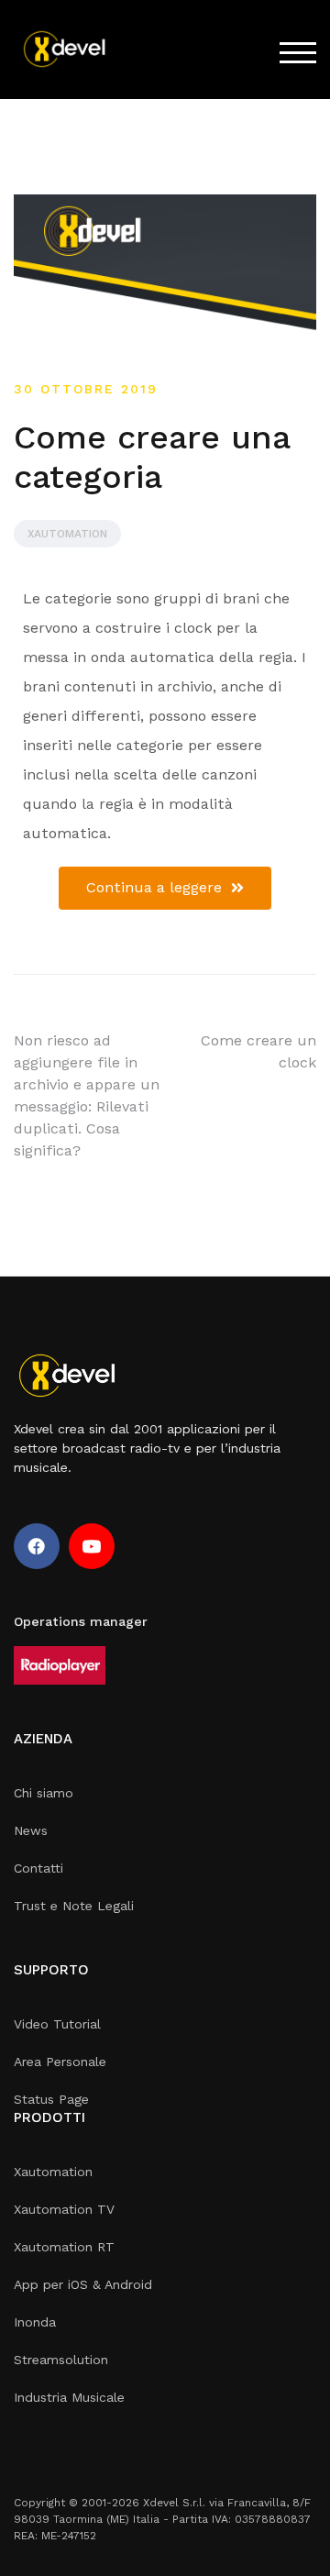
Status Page (51, 2099)
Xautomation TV (64, 2209)
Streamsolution (61, 2360)
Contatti (38, 1868)
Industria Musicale (69, 2397)
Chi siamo (44, 1793)
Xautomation (67, 534)
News (31, 1830)
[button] (165, 888)
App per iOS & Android (83, 2284)
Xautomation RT (64, 2247)
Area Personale (60, 2062)
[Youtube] (92, 1546)
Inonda (35, 2322)
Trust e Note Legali (74, 1906)
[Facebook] (37, 1546)
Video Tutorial (57, 2024)
